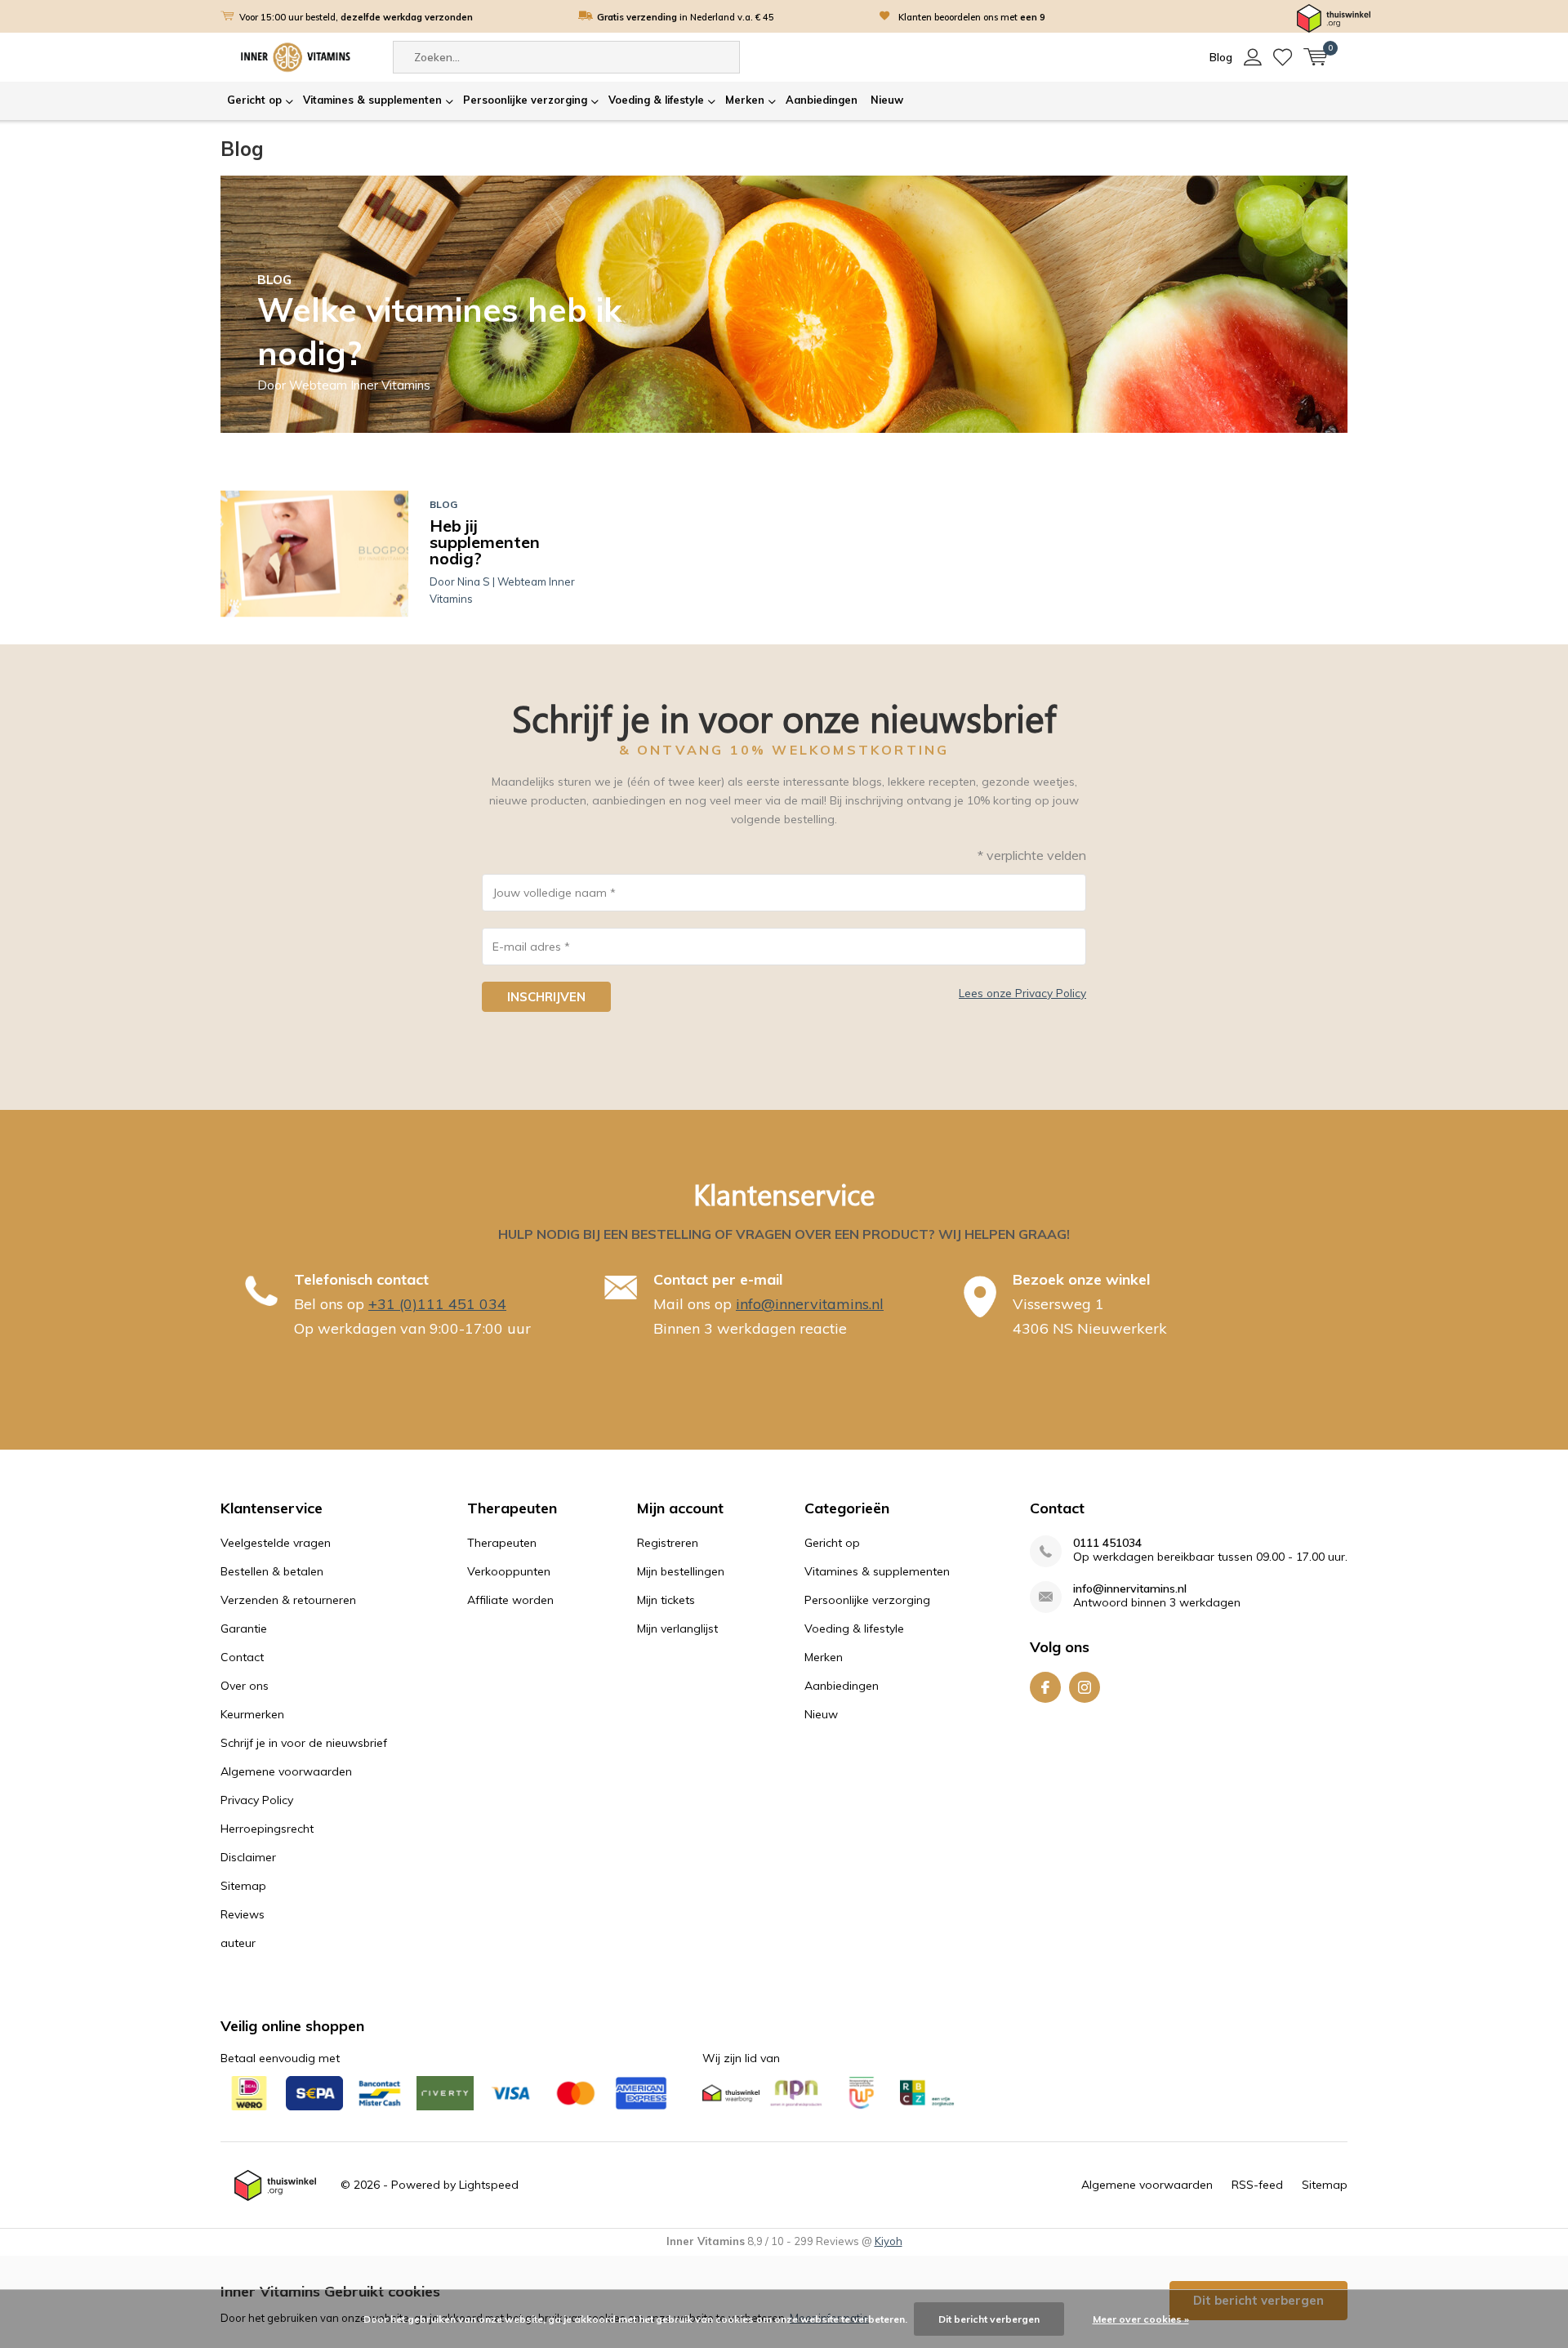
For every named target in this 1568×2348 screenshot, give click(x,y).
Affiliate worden (510, 1600)
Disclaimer (248, 1857)
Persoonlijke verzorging (525, 100)
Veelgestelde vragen (276, 1543)
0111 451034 (1107, 1543)
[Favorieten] (1283, 57)
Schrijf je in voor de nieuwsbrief (304, 1743)
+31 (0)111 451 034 (437, 1304)
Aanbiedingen (822, 100)
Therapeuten (502, 1543)
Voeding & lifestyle (656, 100)
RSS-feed (1257, 2185)
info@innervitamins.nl (810, 1304)
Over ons (245, 1686)
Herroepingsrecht (267, 1829)
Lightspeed (489, 2185)
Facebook (1045, 1687)
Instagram (1085, 1687)
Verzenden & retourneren (288, 1600)
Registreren (668, 1543)
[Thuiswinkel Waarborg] (1334, 17)
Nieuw (887, 100)
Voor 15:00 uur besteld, (356, 17)
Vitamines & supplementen (372, 100)
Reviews (243, 1914)
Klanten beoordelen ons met (972, 17)
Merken (745, 100)
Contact (242, 1657)
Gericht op (254, 100)
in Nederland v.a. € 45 (686, 17)
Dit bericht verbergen (989, 2319)
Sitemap (243, 1886)
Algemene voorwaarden (286, 1771)
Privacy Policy (257, 1800)
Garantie (244, 1628)
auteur (238, 1943)
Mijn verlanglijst (677, 1628)
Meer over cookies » (1141, 2319)
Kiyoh (889, 2241)
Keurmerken (252, 1714)
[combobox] (566, 57)
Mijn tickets (666, 1600)
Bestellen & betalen (272, 1571)
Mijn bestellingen (681, 1571)
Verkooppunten (509, 1571)
